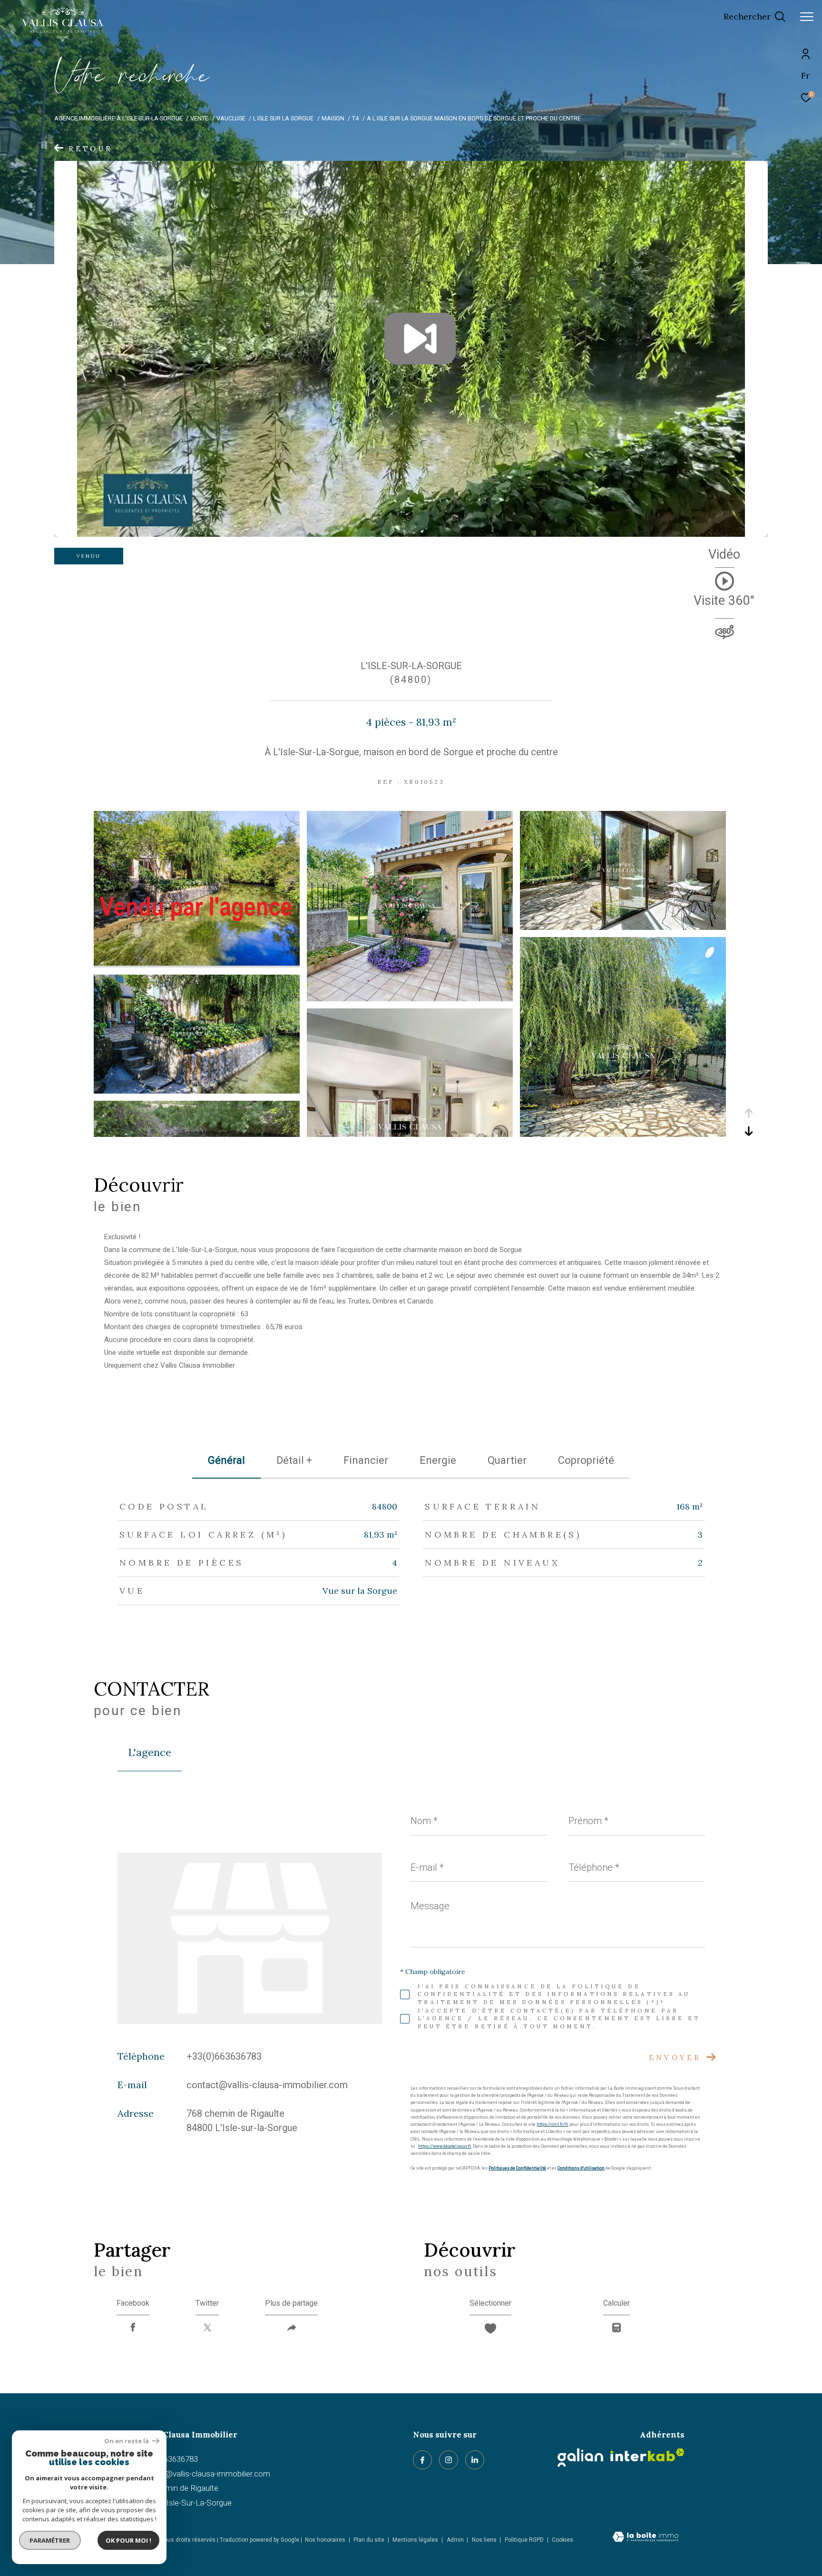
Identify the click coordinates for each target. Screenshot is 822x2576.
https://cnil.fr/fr (553, 2124)
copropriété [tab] (586, 1460)
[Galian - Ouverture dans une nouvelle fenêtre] (580, 2458)
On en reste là (127, 2441)
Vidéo (724, 555)
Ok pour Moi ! (128, 2540)
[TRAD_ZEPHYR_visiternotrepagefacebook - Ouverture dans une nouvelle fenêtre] (422, 2460)
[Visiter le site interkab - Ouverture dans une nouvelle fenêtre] (647, 2455)
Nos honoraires (325, 2540)
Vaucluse (231, 118)
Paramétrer (50, 2540)
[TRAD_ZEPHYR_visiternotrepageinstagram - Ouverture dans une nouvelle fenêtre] (449, 2460)
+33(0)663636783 (224, 2056)
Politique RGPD (524, 2540)
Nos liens (485, 2540)
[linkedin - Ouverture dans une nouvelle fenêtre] (475, 2460)
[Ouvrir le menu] (807, 17)
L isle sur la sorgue (283, 118)
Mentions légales (416, 2540)
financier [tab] (366, 1460)
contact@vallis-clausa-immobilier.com (267, 2085)
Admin (456, 2540)
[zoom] (197, 963)
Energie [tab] (438, 1460)
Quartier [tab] (507, 1460)
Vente (199, 118)
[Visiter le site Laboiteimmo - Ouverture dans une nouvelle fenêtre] (646, 2538)
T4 (355, 118)
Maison (333, 118)
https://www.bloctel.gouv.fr (445, 2146)
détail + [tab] (294, 1460)
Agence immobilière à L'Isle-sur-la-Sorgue (118, 118)
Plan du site (370, 2540)
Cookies (563, 2540)
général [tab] (226, 1460)
